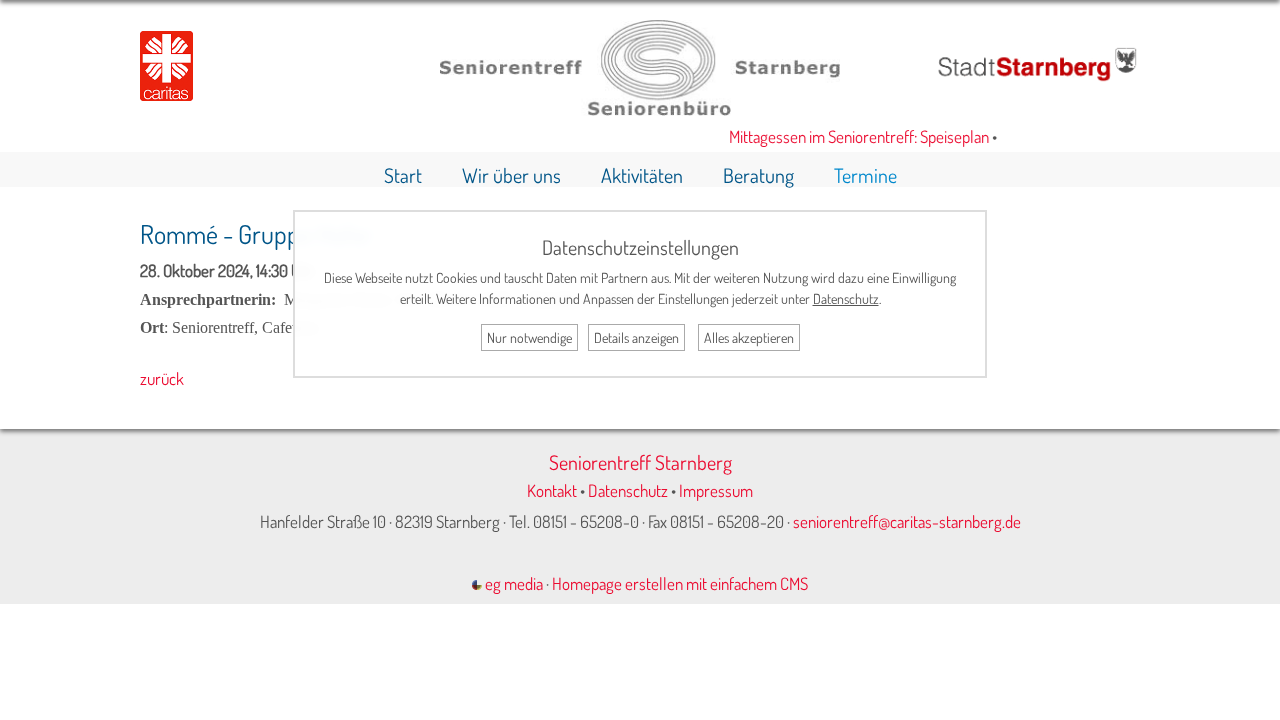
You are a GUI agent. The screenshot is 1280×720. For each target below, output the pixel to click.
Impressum (716, 490)
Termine (865, 175)
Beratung (758, 175)
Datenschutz (628, 490)
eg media (512, 583)
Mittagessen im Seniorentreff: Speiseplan (852, 136)
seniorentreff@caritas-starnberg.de (907, 521)
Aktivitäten (642, 175)
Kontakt (552, 490)
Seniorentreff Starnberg (640, 462)
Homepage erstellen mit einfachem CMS (680, 583)
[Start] (640, 109)
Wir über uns (511, 175)
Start (403, 175)
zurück (162, 378)
